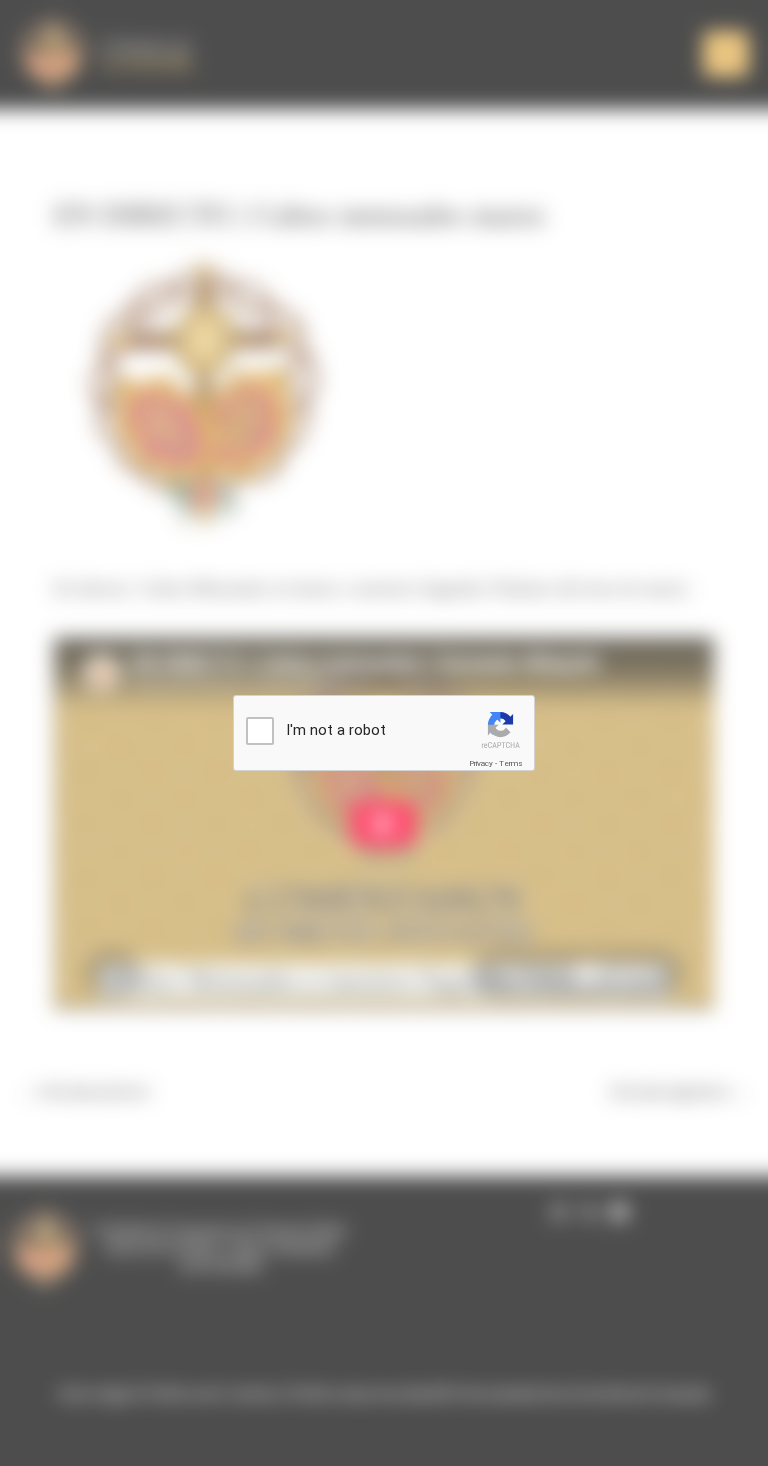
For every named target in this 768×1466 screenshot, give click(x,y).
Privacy (481, 763)
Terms (511, 763)
